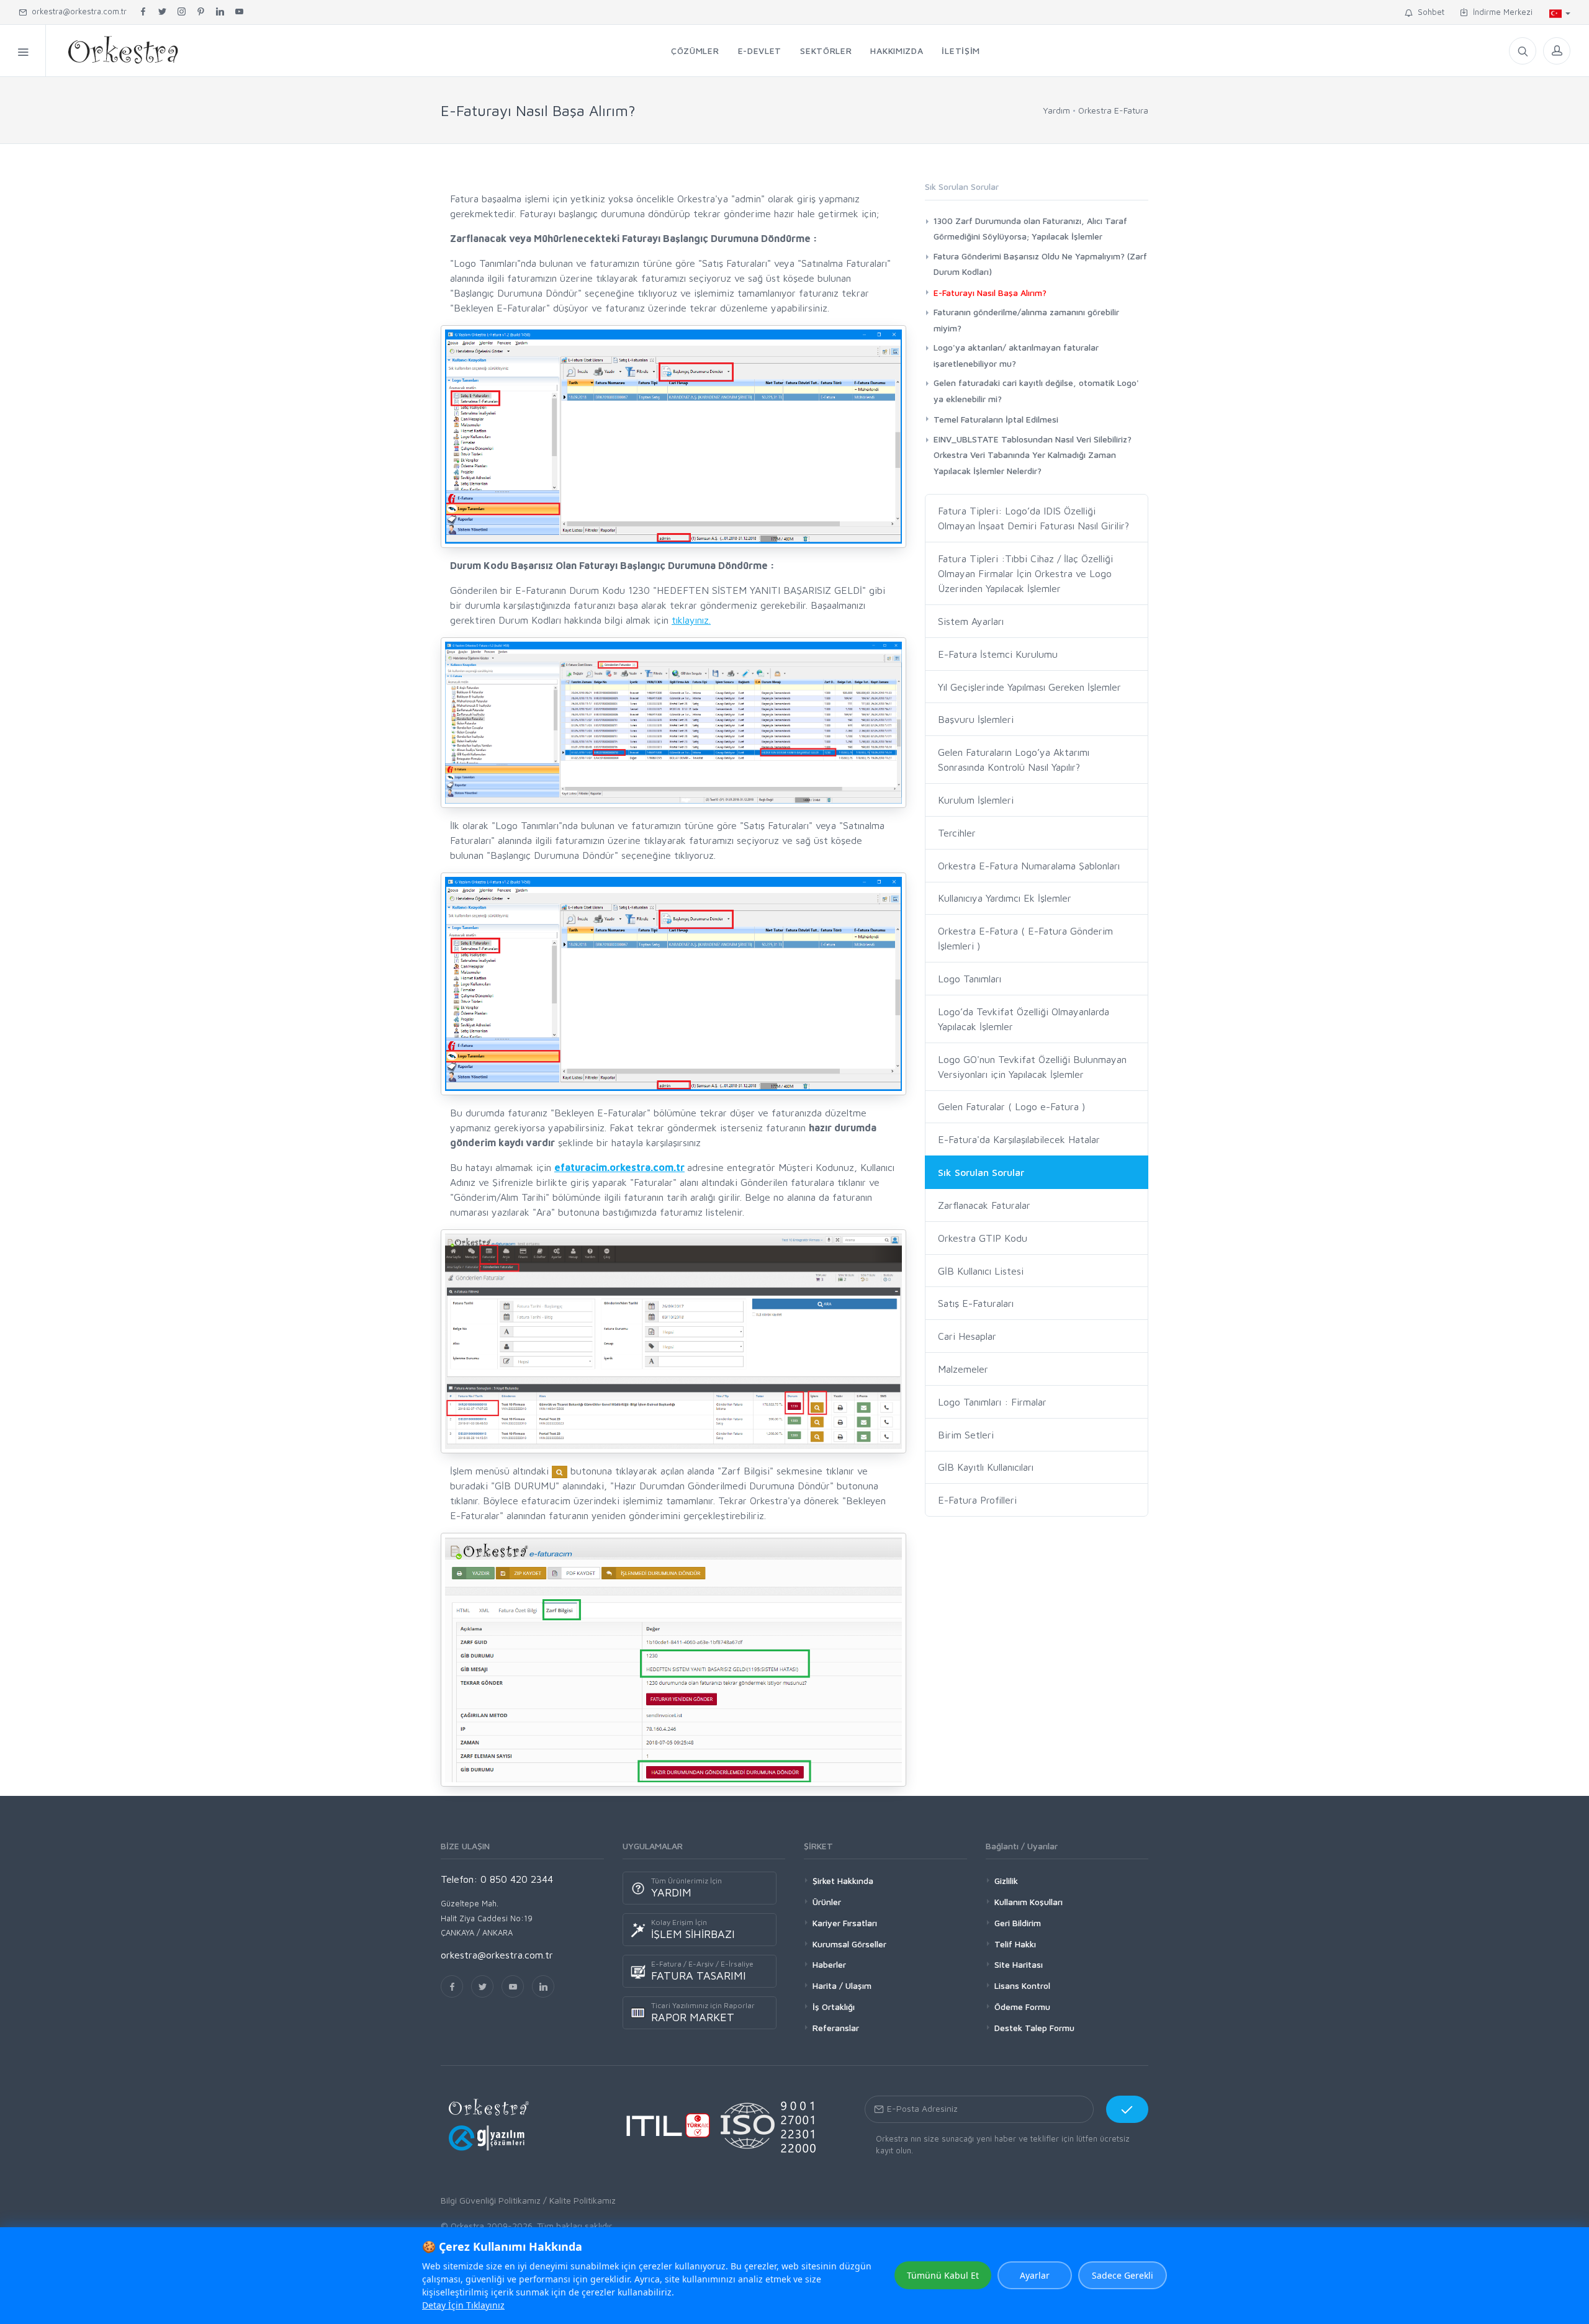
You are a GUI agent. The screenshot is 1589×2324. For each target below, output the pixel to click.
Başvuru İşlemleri (976, 719)
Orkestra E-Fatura (1113, 110)
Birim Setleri (966, 1435)
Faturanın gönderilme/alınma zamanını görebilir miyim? (1026, 320)
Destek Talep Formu (1034, 2028)
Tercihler (957, 833)
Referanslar (836, 2028)
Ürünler (827, 1902)
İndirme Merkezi (1500, 12)
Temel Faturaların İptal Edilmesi (996, 419)
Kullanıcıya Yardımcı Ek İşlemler (1005, 898)
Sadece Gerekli (1123, 2275)
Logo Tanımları (970, 979)
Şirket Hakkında (843, 1881)
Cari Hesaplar (967, 1336)
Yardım (1056, 110)
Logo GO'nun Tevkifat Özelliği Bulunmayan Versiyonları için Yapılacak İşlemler (1032, 1067)
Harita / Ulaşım (842, 1985)
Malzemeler (963, 1369)
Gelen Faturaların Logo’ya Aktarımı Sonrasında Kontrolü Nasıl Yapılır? (1014, 760)
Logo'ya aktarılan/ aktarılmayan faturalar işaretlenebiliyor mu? (1016, 355)
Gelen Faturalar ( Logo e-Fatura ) (1011, 1106)
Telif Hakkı (1015, 1944)
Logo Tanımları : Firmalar (992, 1402)
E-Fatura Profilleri (977, 1500)
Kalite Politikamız (583, 2200)
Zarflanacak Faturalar (984, 1205)
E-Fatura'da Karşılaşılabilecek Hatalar (1019, 1139)
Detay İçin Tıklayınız (463, 2305)
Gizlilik (1006, 1881)
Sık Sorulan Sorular (981, 1172)
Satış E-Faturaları (976, 1303)
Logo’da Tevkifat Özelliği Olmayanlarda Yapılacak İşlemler (1024, 1019)
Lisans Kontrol (1022, 1985)
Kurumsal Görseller (849, 1944)
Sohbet (1429, 12)
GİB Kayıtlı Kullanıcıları (986, 1467)
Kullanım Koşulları (1029, 1902)
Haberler (829, 1964)
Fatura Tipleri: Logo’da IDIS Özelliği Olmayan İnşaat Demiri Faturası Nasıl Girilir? (1033, 518)
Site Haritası (1019, 1964)
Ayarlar (1035, 2275)
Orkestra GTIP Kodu (983, 1238)
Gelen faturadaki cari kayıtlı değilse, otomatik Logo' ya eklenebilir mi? (1036, 390)
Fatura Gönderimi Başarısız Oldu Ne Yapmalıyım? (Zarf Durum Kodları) (1040, 264)
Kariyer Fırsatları (845, 1923)
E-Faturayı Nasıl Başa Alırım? (990, 293)
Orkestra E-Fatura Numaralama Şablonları (1029, 866)
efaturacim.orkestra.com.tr (619, 1167)
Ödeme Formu (1022, 2007)
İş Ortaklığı (834, 2007)
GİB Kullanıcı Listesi (981, 1271)
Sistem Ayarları (971, 621)
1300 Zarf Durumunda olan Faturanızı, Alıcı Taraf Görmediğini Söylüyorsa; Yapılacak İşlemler (1030, 228)
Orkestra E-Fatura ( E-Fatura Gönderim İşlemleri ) (1025, 938)
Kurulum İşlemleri (976, 800)
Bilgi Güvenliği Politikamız (491, 2200)
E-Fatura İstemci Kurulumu (998, 654)
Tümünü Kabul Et (943, 2275)
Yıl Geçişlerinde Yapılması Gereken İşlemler (1029, 687)
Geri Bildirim (1018, 1923)
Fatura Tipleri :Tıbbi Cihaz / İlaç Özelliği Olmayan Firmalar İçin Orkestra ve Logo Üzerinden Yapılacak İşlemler (1025, 573)
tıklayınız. (691, 620)
